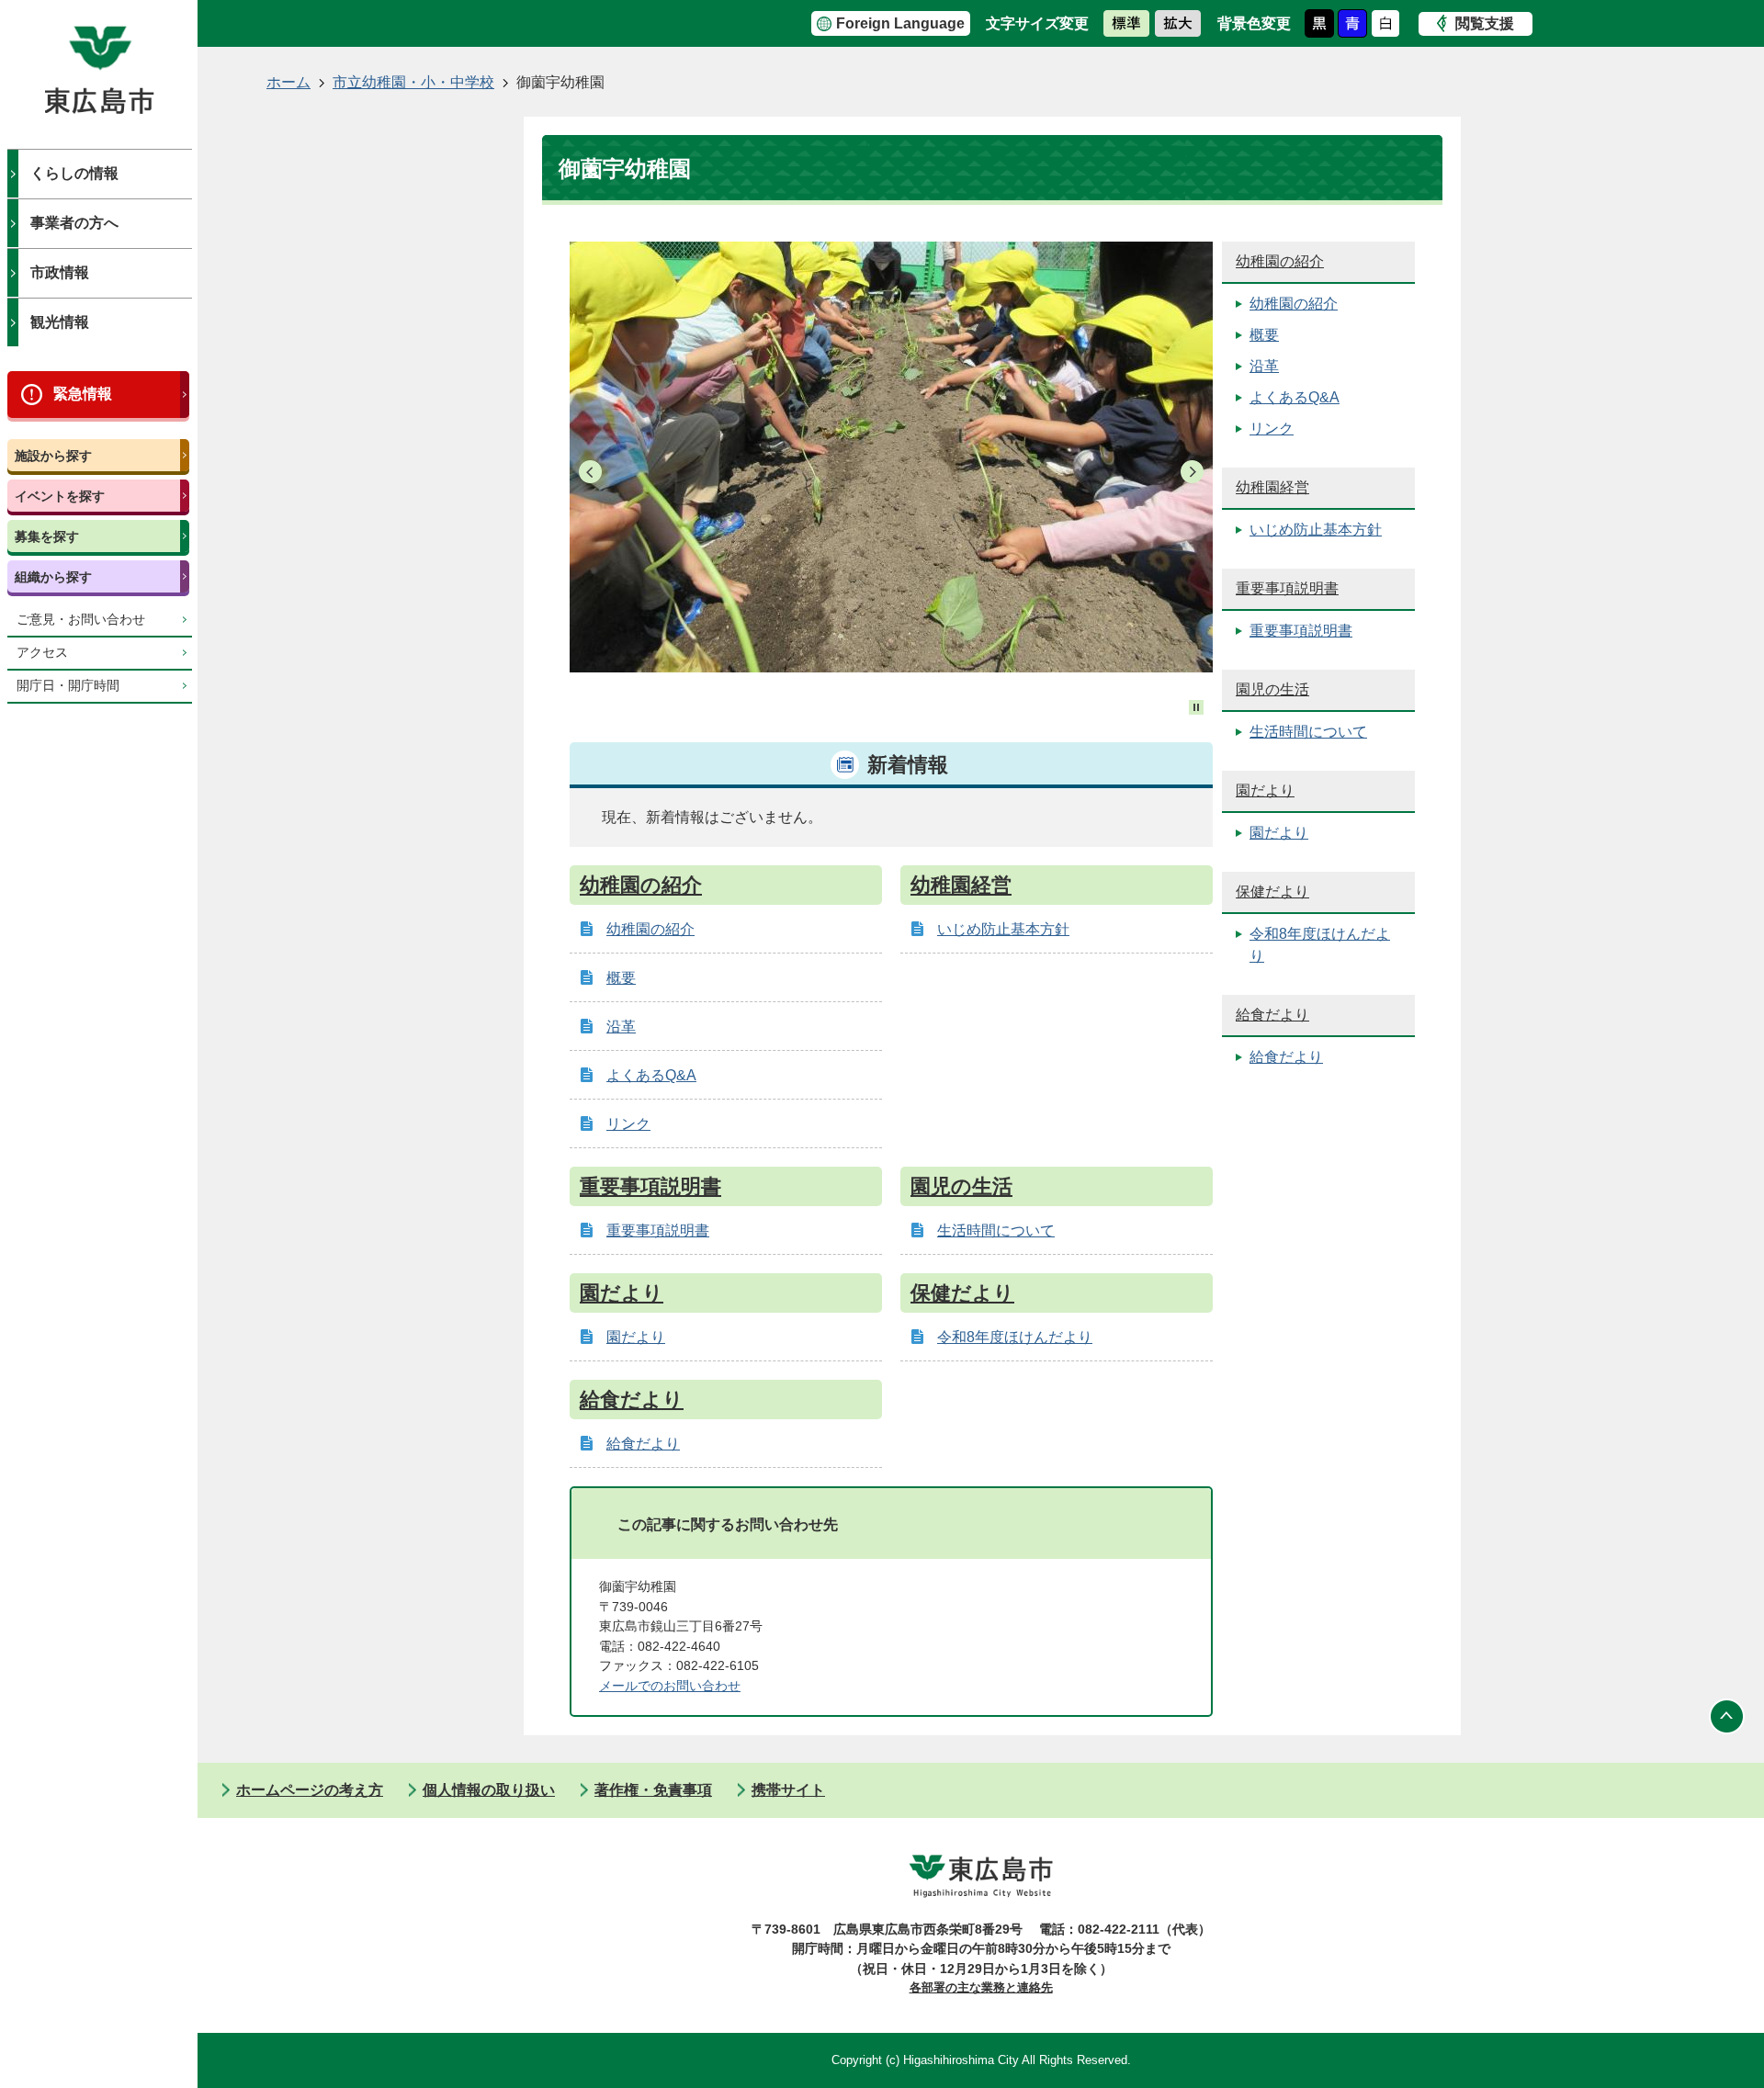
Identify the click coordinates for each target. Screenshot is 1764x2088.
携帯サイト (788, 1790)
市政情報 (60, 272)
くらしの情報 (74, 173)
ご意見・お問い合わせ (81, 620)
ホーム (288, 82)
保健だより (962, 1293)
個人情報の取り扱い (489, 1790)
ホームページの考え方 (310, 1790)
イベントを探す (60, 496)
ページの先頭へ (1727, 1717)
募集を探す (47, 536)
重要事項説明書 (650, 1186)
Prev (590, 472)
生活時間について (996, 1230)
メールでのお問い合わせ (670, 1686)
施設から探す (53, 456)
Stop (1196, 707)
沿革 (621, 1027)
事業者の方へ (74, 223)
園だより (622, 1293)
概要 (621, 978)
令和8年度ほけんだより (1015, 1337)
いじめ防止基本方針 (1003, 929)
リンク (628, 1124)
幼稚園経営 (961, 885)
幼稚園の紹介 (641, 885)
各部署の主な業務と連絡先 (981, 1987)
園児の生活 (961, 1186)
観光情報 (60, 322)
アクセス (42, 653)
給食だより (632, 1400)
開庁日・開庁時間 (68, 686)
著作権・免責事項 (653, 1790)
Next (1192, 472)
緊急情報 (83, 394)
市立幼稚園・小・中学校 (413, 82)
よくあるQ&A (651, 1075)
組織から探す (53, 577)
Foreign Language (900, 23)
